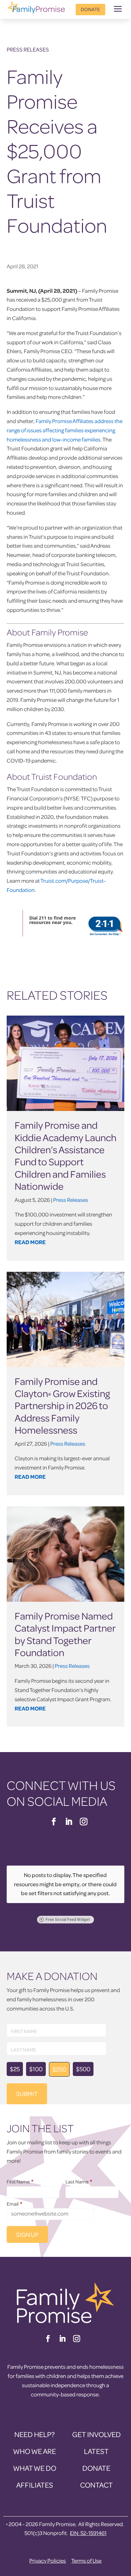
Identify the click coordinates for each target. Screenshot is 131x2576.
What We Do (35, 2468)
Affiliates (35, 2485)
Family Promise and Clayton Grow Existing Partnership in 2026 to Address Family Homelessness (62, 1406)
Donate (90, 9)
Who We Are (34, 2451)
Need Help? (34, 2434)
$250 (59, 2069)
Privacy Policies (48, 2561)
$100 (36, 2069)
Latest (96, 2451)
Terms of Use (86, 2561)
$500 (83, 2069)
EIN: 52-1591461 (88, 2533)
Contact (97, 2485)
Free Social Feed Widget (68, 1920)
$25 (15, 2069)
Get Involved (97, 2434)
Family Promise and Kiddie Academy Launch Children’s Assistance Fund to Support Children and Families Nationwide (65, 1155)
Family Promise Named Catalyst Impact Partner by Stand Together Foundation (65, 1634)
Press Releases (28, 49)
